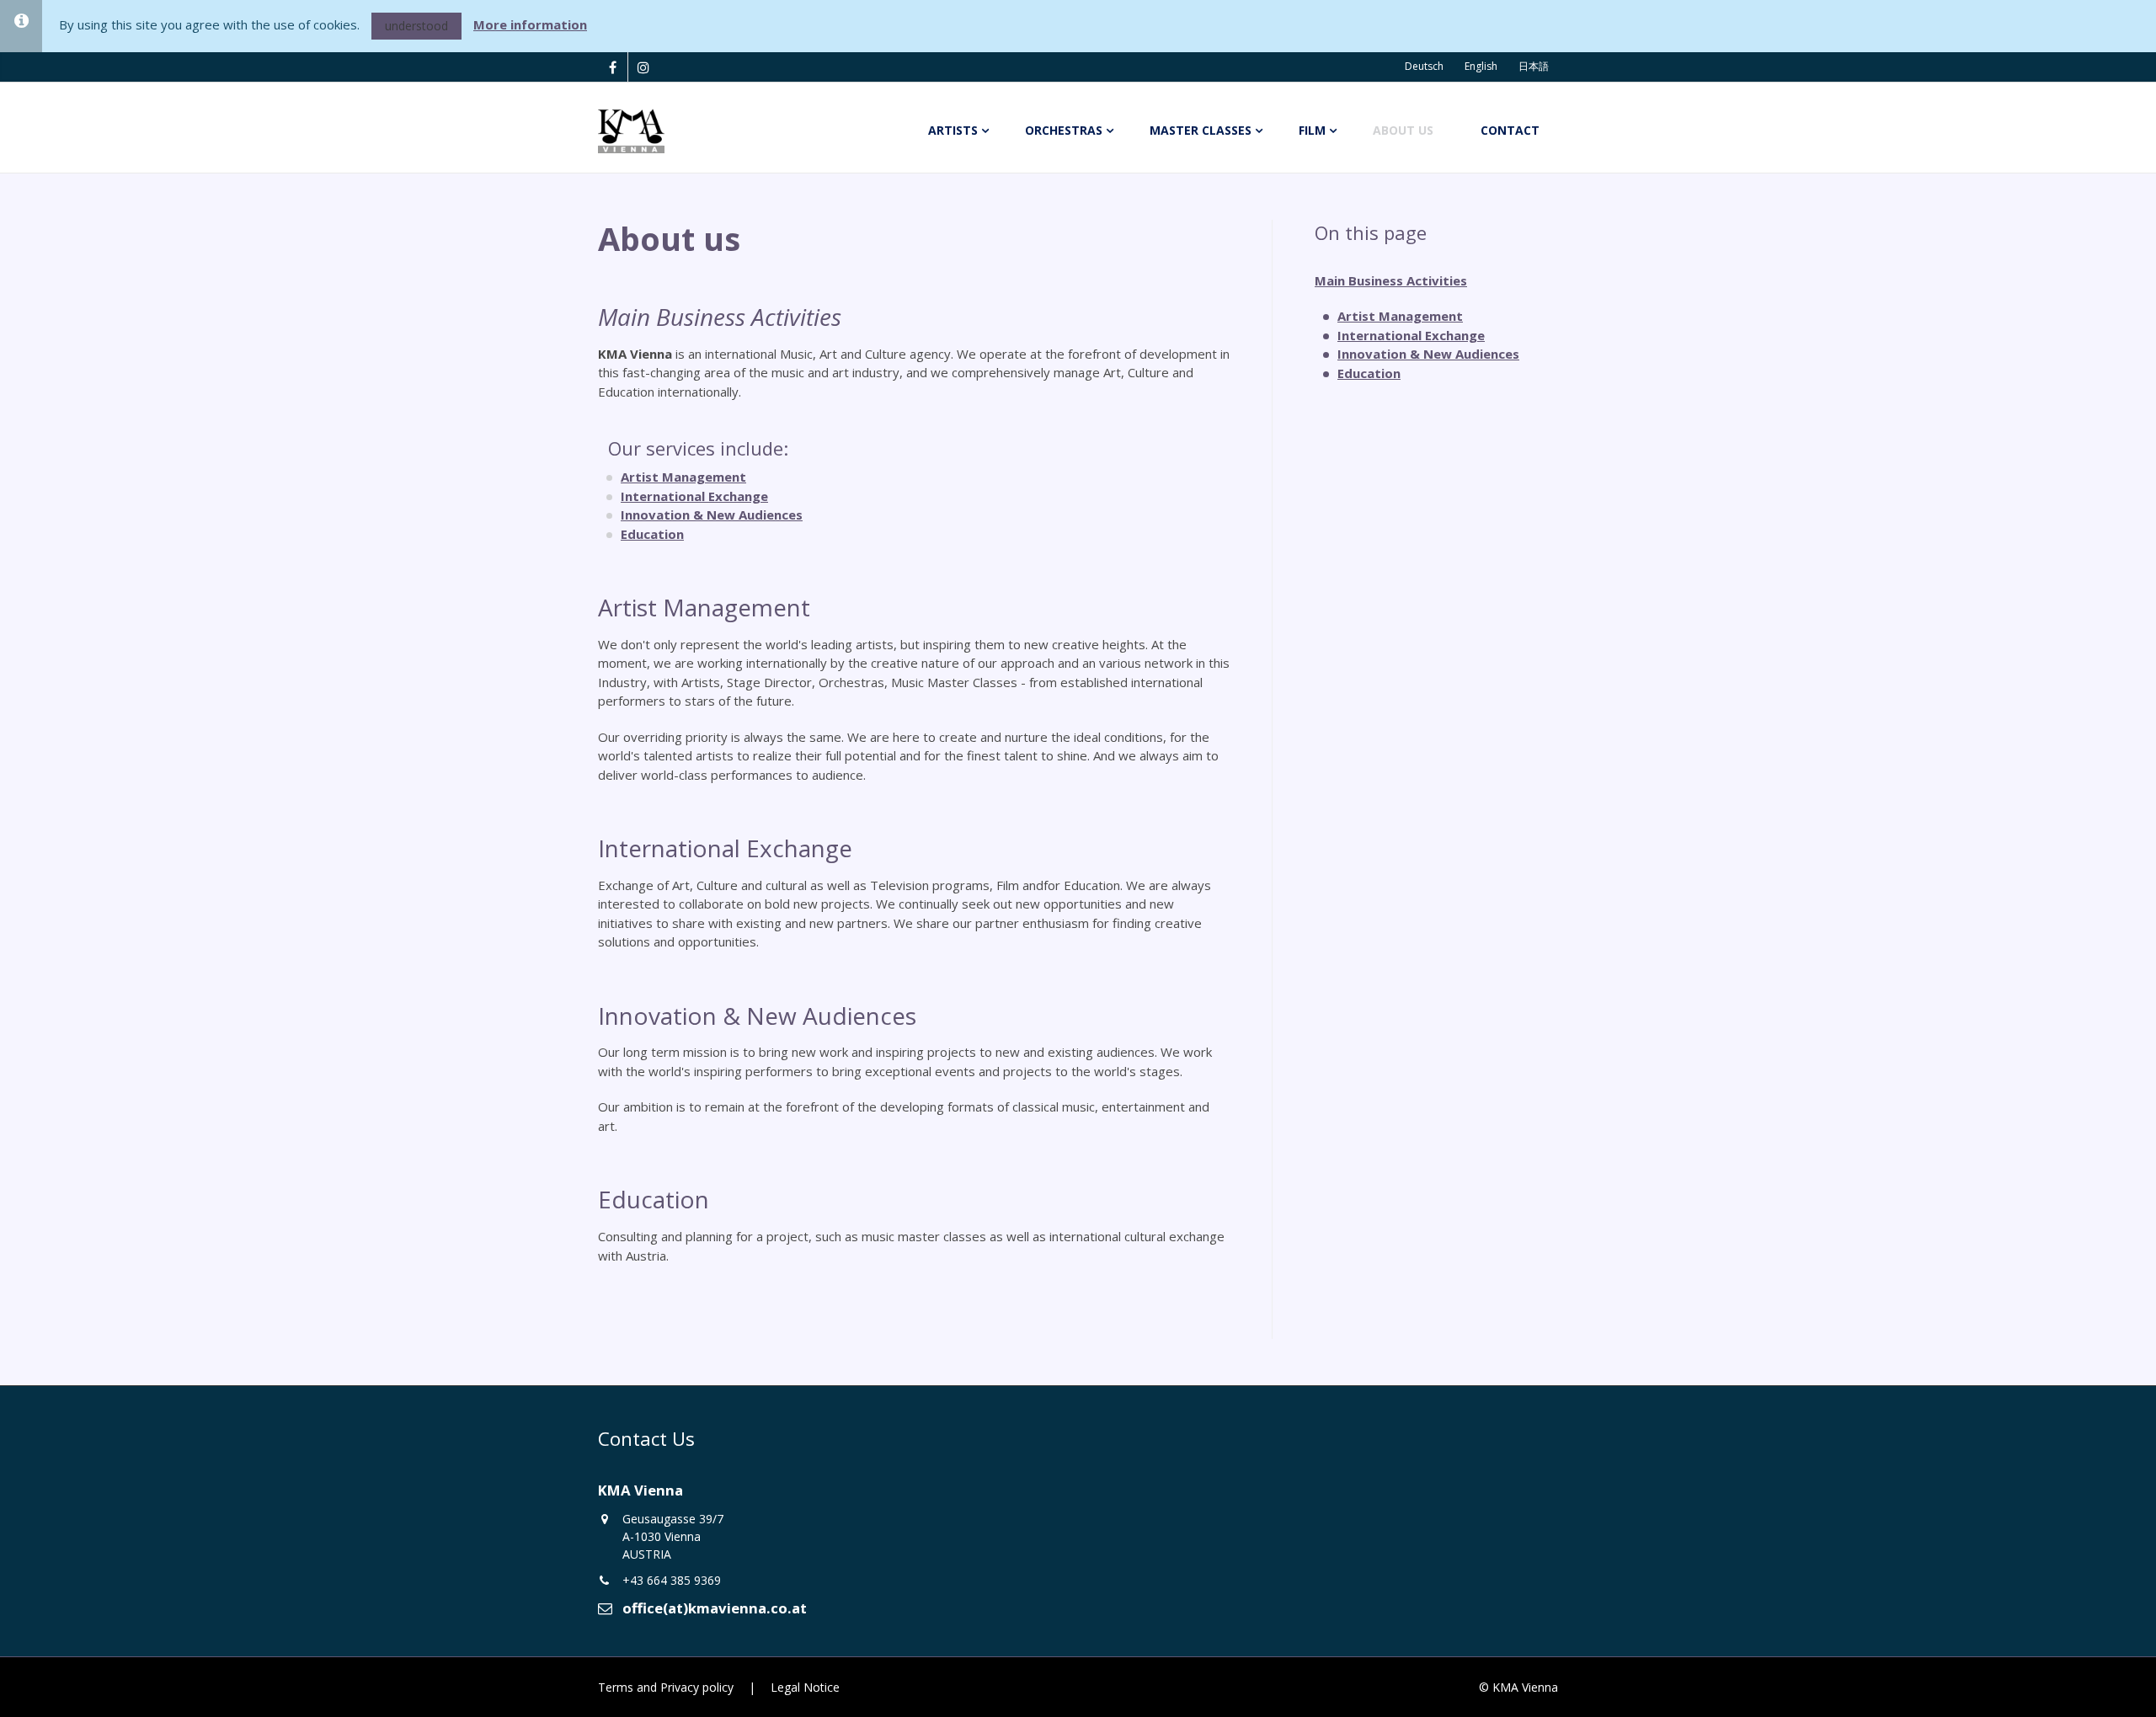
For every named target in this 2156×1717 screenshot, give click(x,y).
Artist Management (683, 477)
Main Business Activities (1391, 280)
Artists (953, 130)
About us (1403, 130)
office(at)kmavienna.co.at (715, 1608)
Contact (1510, 130)
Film (1312, 130)
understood (416, 26)
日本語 (1534, 66)
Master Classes (1201, 130)
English (1481, 66)
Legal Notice (805, 1687)
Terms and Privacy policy (666, 1687)
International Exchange (694, 496)
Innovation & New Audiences (712, 515)
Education (652, 534)
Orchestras (1064, 130)
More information (530, 24)
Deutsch (1424, 66)
